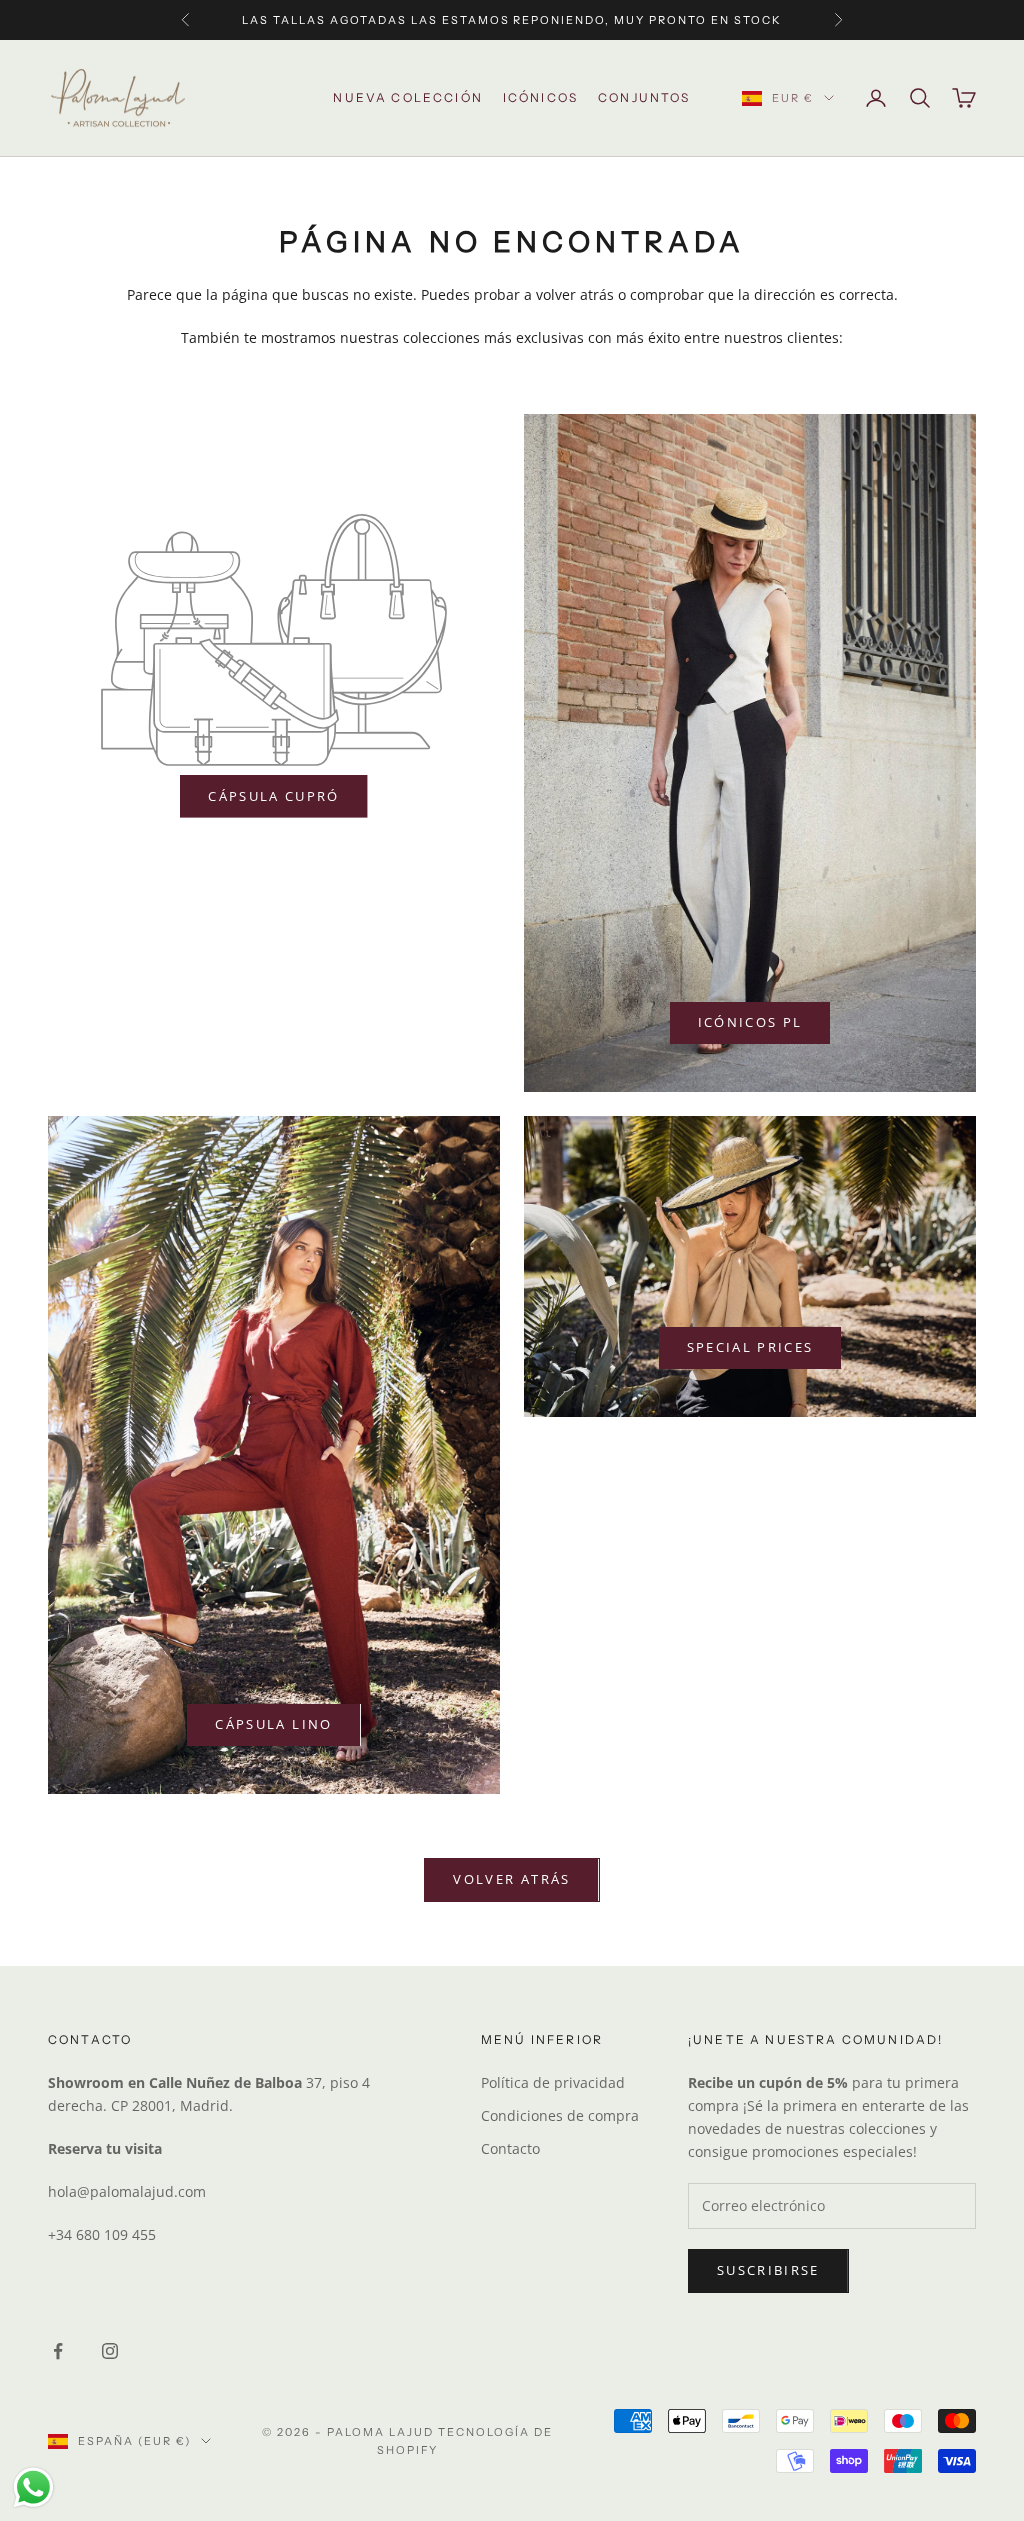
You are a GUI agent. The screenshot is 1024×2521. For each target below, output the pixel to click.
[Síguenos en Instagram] (110, 2351)
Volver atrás (511, 1879)
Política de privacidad (553, 2082)
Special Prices (750, 1347)
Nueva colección (407, 97)
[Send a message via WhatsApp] (33, 2487)
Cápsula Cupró (273, 796)
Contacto (510, 2148)
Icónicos (540, 97)
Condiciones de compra (560, 2115)
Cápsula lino (273, 1724)
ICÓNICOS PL (750, 1022)
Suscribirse (768, 2270)
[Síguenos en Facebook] (58, 2351)
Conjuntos (644, 97)
